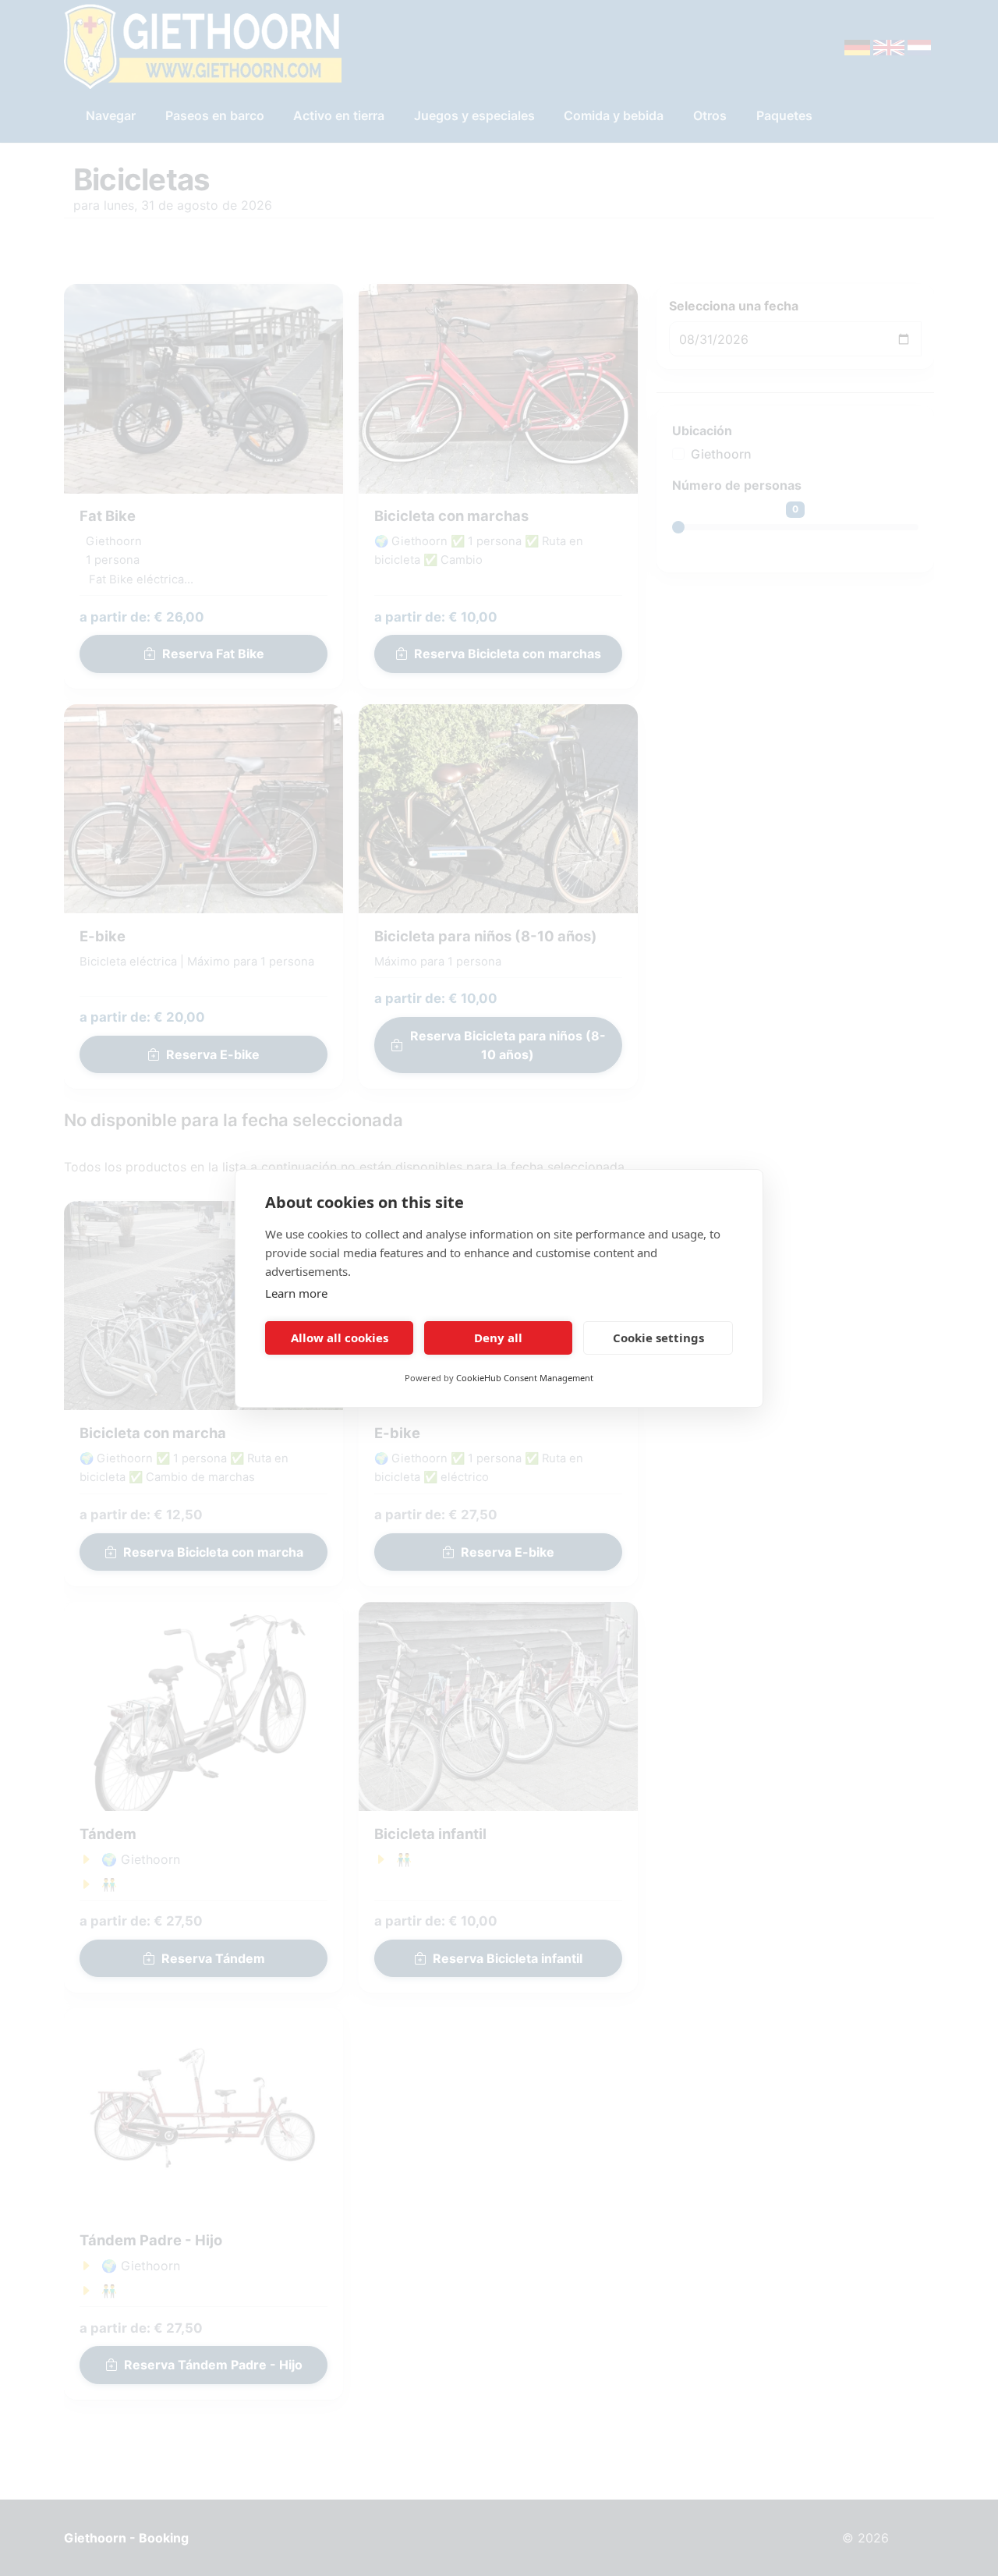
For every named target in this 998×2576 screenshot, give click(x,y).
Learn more (296, 1293)
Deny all (498, 1338)
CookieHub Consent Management (525, 1378)
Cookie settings (658, 1338)
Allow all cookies (340, 1338)
